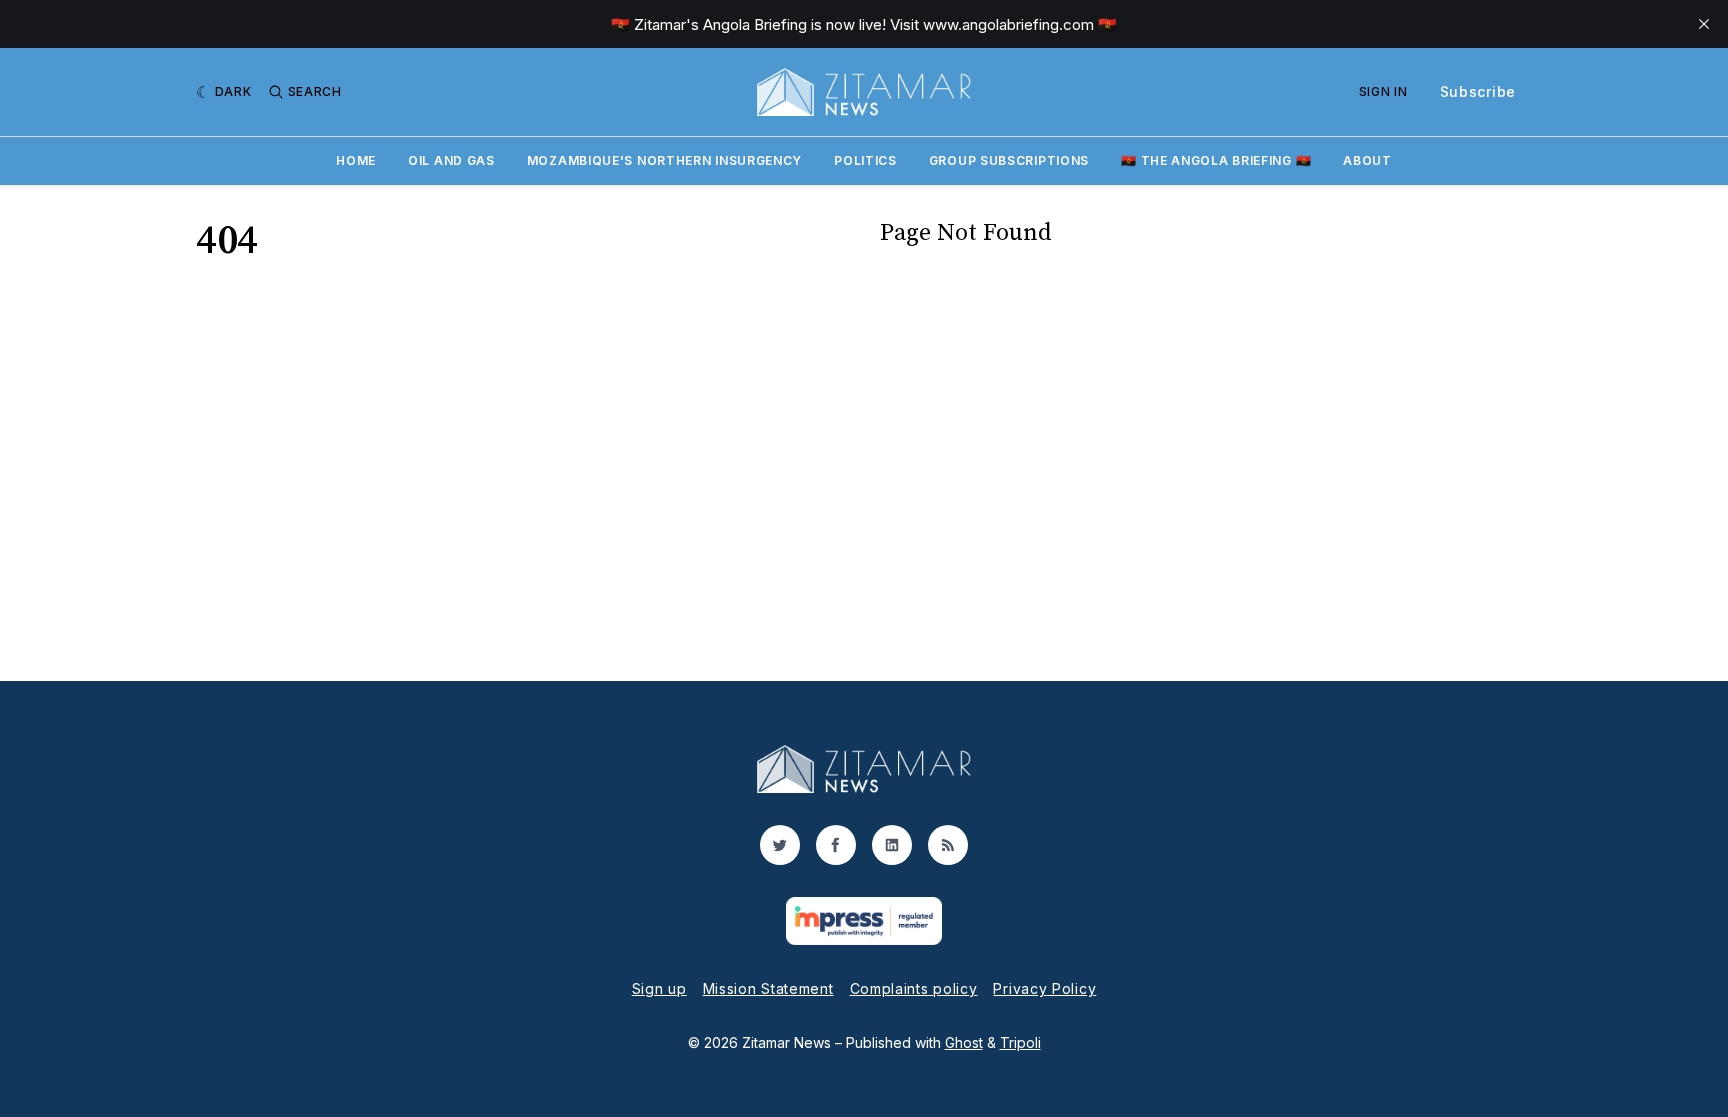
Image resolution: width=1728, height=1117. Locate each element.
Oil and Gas (451, 160)
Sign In (1383, 91)
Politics (865, 160)
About (1367, 160)
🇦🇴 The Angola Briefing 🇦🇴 (1216, 160)
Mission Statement (768, 988)
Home (356, 160)
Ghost (964, 1042)
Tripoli (1020, 1042)
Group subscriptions (1009, 160)
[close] (1704, 24)
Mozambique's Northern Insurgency (664, 160)
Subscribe (1478, 91)
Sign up (659, 988)
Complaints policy (914, 988)
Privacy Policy (1044, 988)
